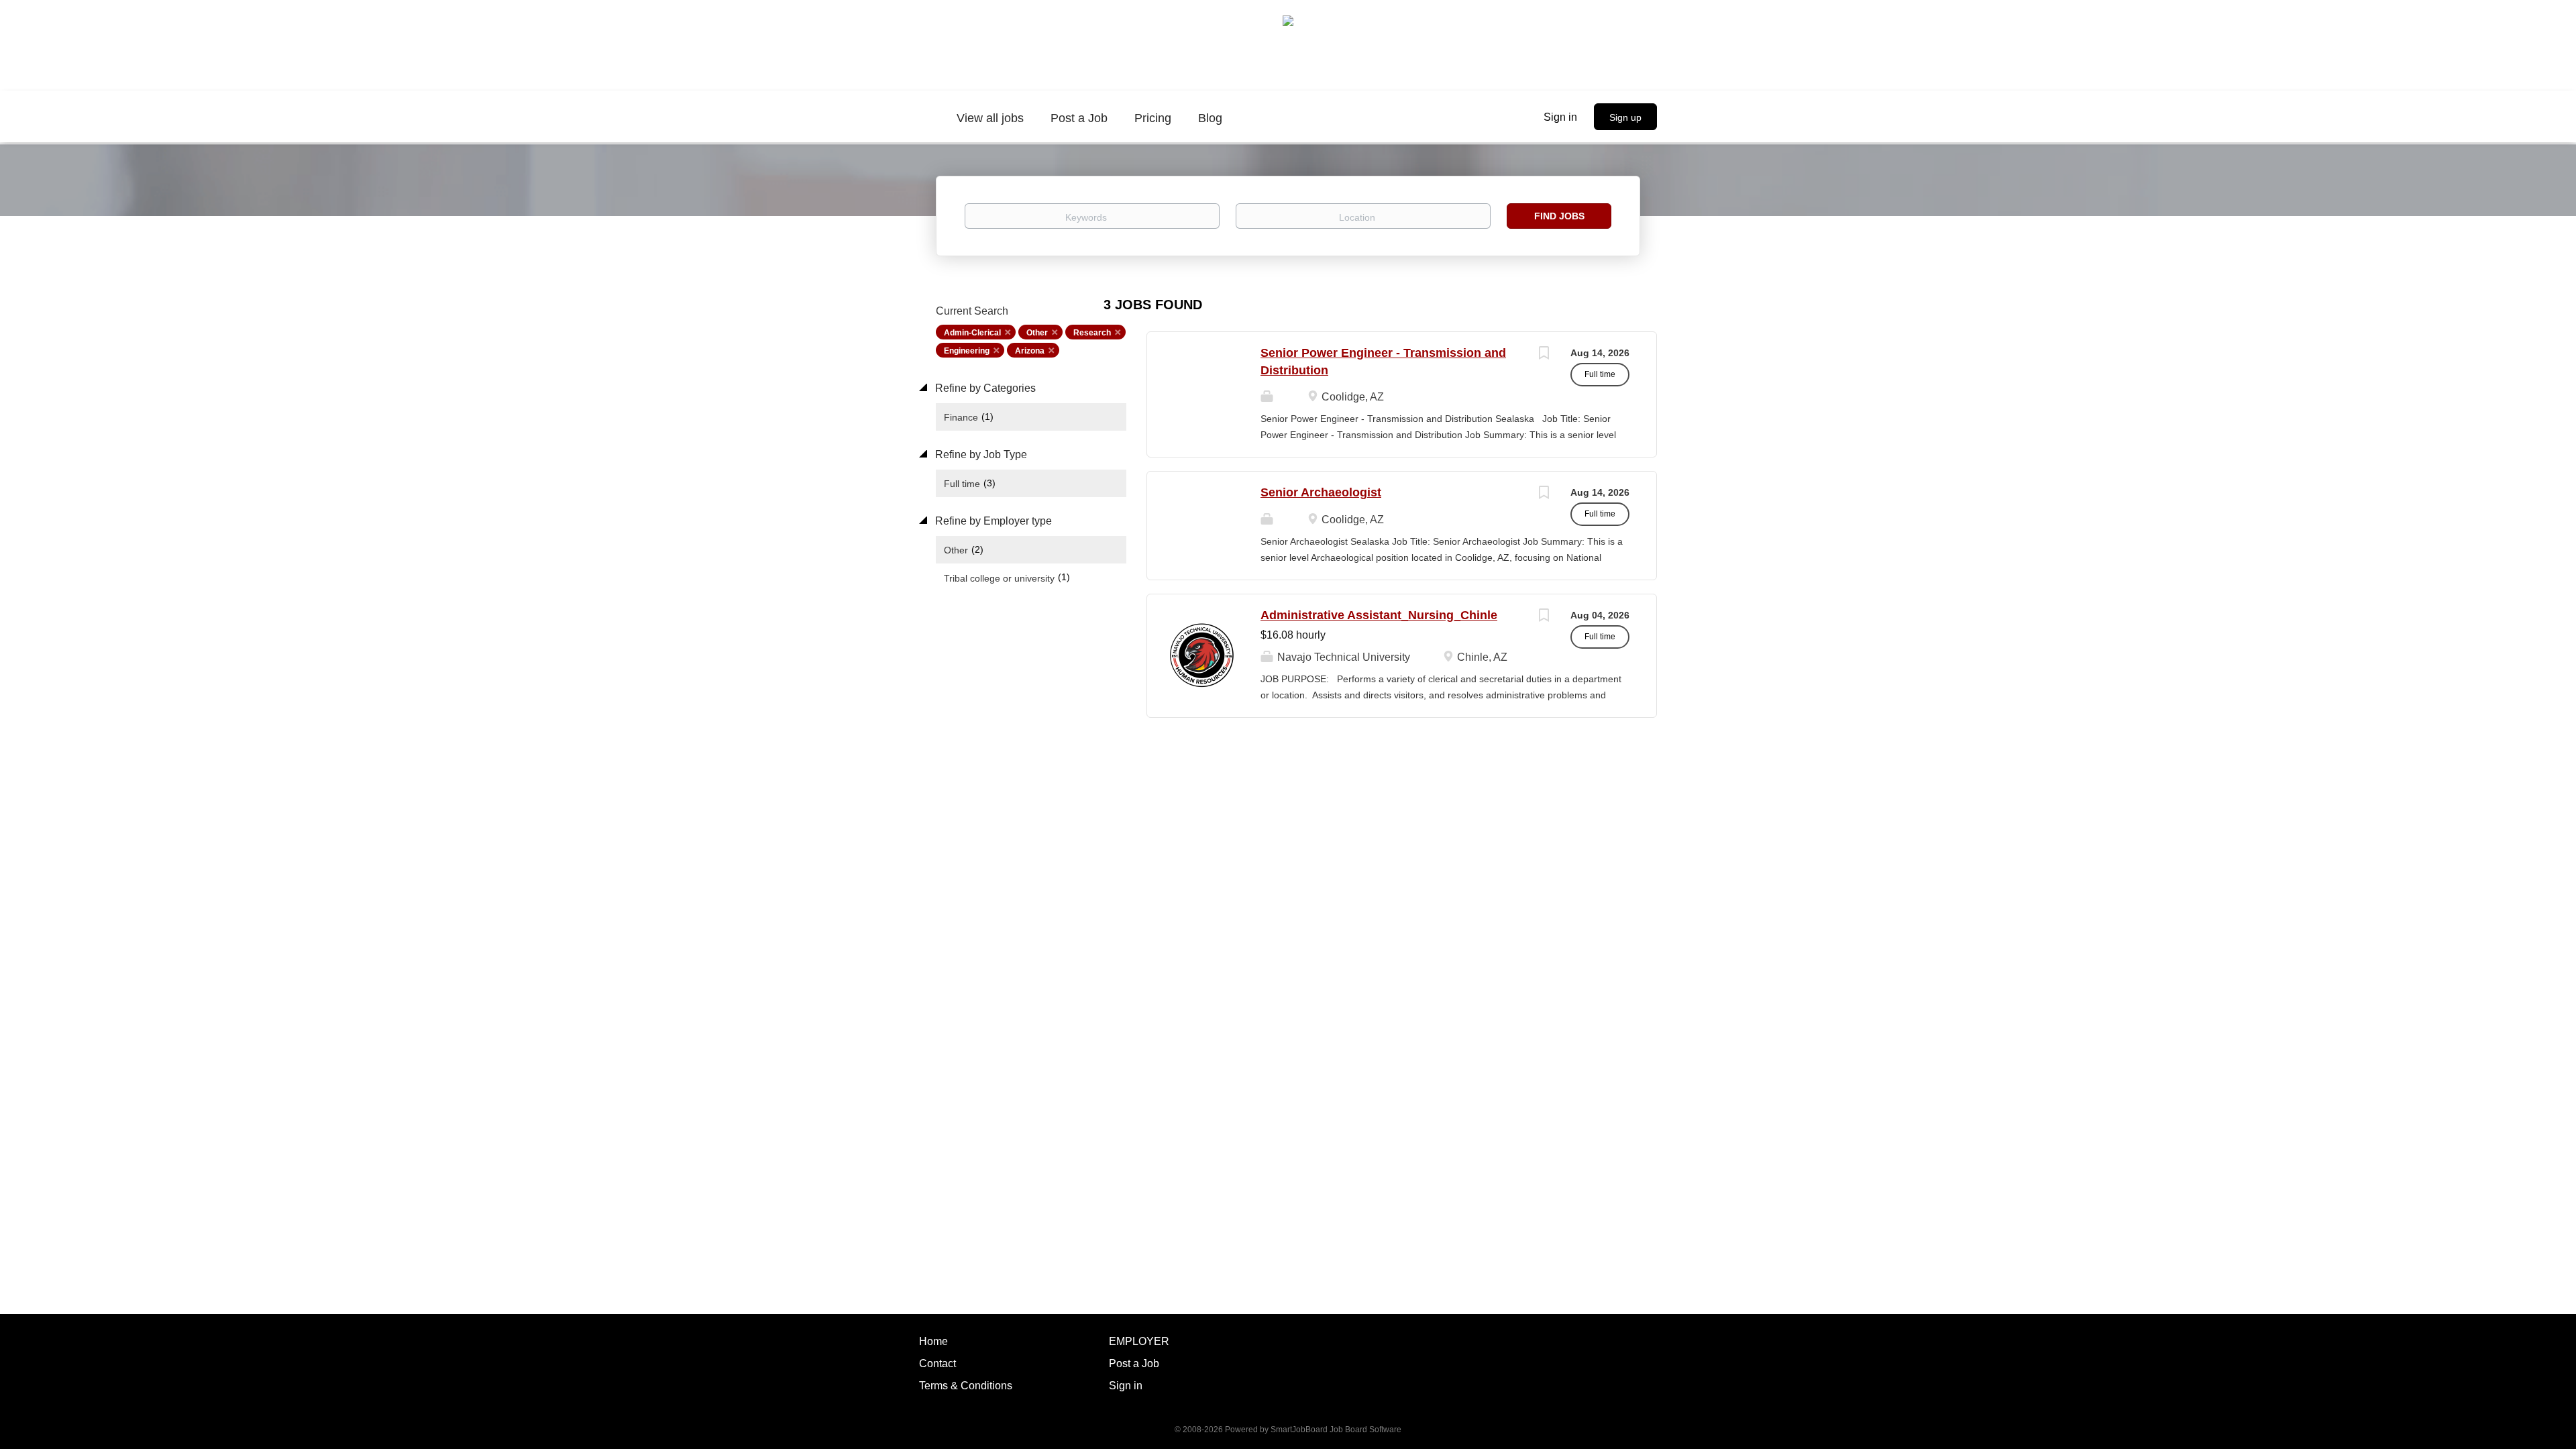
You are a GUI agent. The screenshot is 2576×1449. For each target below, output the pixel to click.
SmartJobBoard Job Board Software (1336, 1430)
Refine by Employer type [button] (992, 521)
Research (1092, 333)
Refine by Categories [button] (984, 388)
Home (933, 1341)
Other (1037, 333)
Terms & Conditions (966, 1386)
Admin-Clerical (972, 333)
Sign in (1560, 117)
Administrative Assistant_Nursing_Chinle (1379, 615)
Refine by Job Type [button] (980, 454)
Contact (937, 1363)
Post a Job (1134, 1363)
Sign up (1625, 117)
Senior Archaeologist (1321, 492)
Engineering (967, 351)
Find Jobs (1559, 216)
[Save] (1544, 355)
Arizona (1030, 351)
